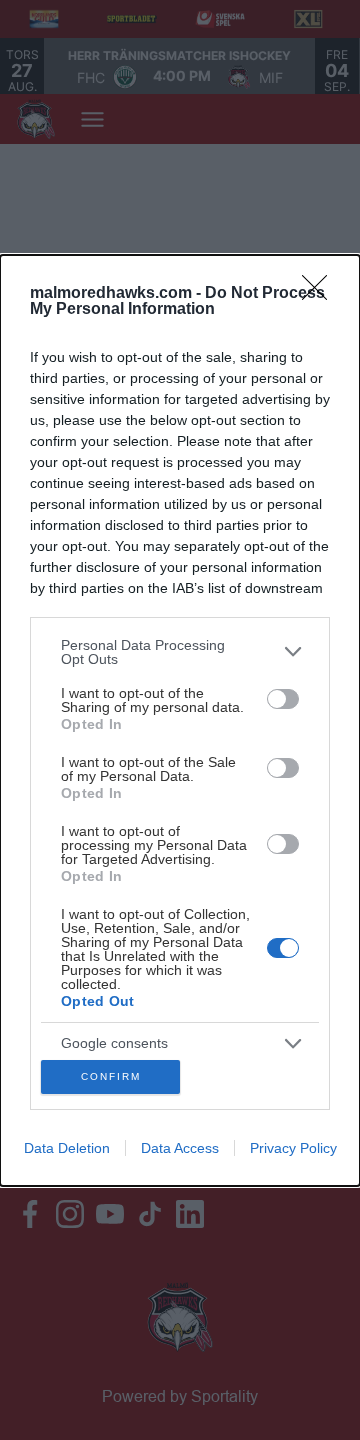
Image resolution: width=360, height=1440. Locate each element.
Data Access (180, 1148)
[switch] (283, 699)
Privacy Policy (293, 1148)
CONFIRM (111, 1076)
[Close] (321, 294)
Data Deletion (67, 1148)
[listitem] (180, 652)
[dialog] (180, 720)
